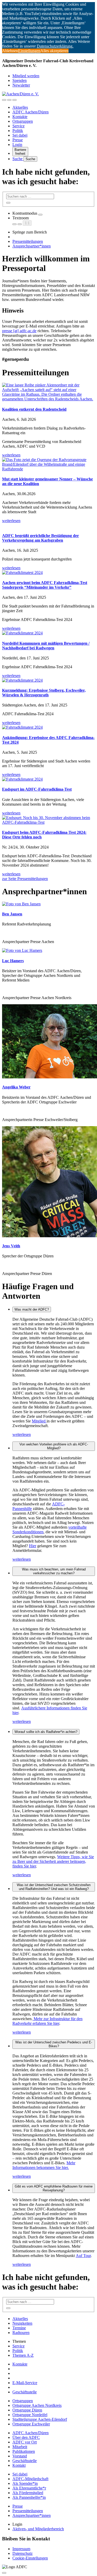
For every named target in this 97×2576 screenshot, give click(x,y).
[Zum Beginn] (4, 2573)
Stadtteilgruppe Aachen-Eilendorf (40, 2419)
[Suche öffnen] (9, 100)
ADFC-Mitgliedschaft (30, 2479)
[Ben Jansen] (21, 904)
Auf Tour (83, 2256)
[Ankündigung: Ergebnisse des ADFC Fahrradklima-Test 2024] (48, 727)
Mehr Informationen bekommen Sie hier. (44, 2165)
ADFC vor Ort (25, 2442)
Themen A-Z (23, 2355)
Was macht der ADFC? (32, 1309)
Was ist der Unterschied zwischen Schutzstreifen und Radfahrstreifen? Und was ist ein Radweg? (54, 1887)
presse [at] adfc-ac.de (19, 331)
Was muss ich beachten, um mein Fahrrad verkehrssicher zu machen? (54, 1571)
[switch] (40, 215)
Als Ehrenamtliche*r (29, 2488)
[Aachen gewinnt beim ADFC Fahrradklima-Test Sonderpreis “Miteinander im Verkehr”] (48, 573)
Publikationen (24, 2451)
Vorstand (20, 2456)
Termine (19, 2328)
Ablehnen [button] (10, 51)
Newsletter (21, 85)
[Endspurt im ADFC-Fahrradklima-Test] (48, 779)
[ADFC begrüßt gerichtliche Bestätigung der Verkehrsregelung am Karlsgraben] (48, 525)
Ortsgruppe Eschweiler (31, 2424)
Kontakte (20, 117)
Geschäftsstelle (25, 2392)
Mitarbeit (20, 2447)
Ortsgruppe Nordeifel (30, 2415)
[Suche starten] (8, 203)
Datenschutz (23, 2553)
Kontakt (19, 2465)
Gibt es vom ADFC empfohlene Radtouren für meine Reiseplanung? (54, 2188)
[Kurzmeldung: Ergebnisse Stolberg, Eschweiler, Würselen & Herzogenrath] (48, 680)
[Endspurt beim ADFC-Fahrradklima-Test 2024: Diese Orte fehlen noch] (48, 820)
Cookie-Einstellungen (30, 2558)
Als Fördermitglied (28, 2493)
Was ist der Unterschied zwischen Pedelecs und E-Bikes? (54, 2044)
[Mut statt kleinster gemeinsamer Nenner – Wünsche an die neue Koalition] (48, 464)
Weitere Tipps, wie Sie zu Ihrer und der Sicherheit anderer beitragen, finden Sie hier (53, 1861)
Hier (33, 1546)
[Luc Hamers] (22, 950)
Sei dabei (20, 135)
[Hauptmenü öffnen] (14, 100)
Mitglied (39, 1421)
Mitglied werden (26, 76)
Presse (18, 140)
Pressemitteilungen (28, 241)
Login (17, 145)
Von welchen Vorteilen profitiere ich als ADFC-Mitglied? (54, 1446)
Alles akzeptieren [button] (54, 51)
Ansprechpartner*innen (32, 246)
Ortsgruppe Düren (27, 2410)
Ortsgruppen (23, 121)
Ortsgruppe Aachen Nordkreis (37, 2405)
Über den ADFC (26, 2437)
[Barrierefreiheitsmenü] (4, 100)
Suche (18, 159)
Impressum (21, 2549)
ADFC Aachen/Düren (31, 112)
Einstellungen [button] (29, 51)
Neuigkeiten (22, 2323)
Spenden (20, 80)
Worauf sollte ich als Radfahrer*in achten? (46, 1732)
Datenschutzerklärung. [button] (55, 46)
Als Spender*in (25, 2483)
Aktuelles (20, 107)
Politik (18, 131)
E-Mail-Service (25, 2383)
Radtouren (21, 2333)
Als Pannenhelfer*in (29, 2497)
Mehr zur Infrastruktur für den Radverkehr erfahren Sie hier (47, 2021)
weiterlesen (22, 1434)
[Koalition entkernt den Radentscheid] (48, 392)
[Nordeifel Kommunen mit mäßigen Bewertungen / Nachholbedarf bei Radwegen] (48, 633)
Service (18, 126)
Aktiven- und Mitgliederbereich (38, 2529)
